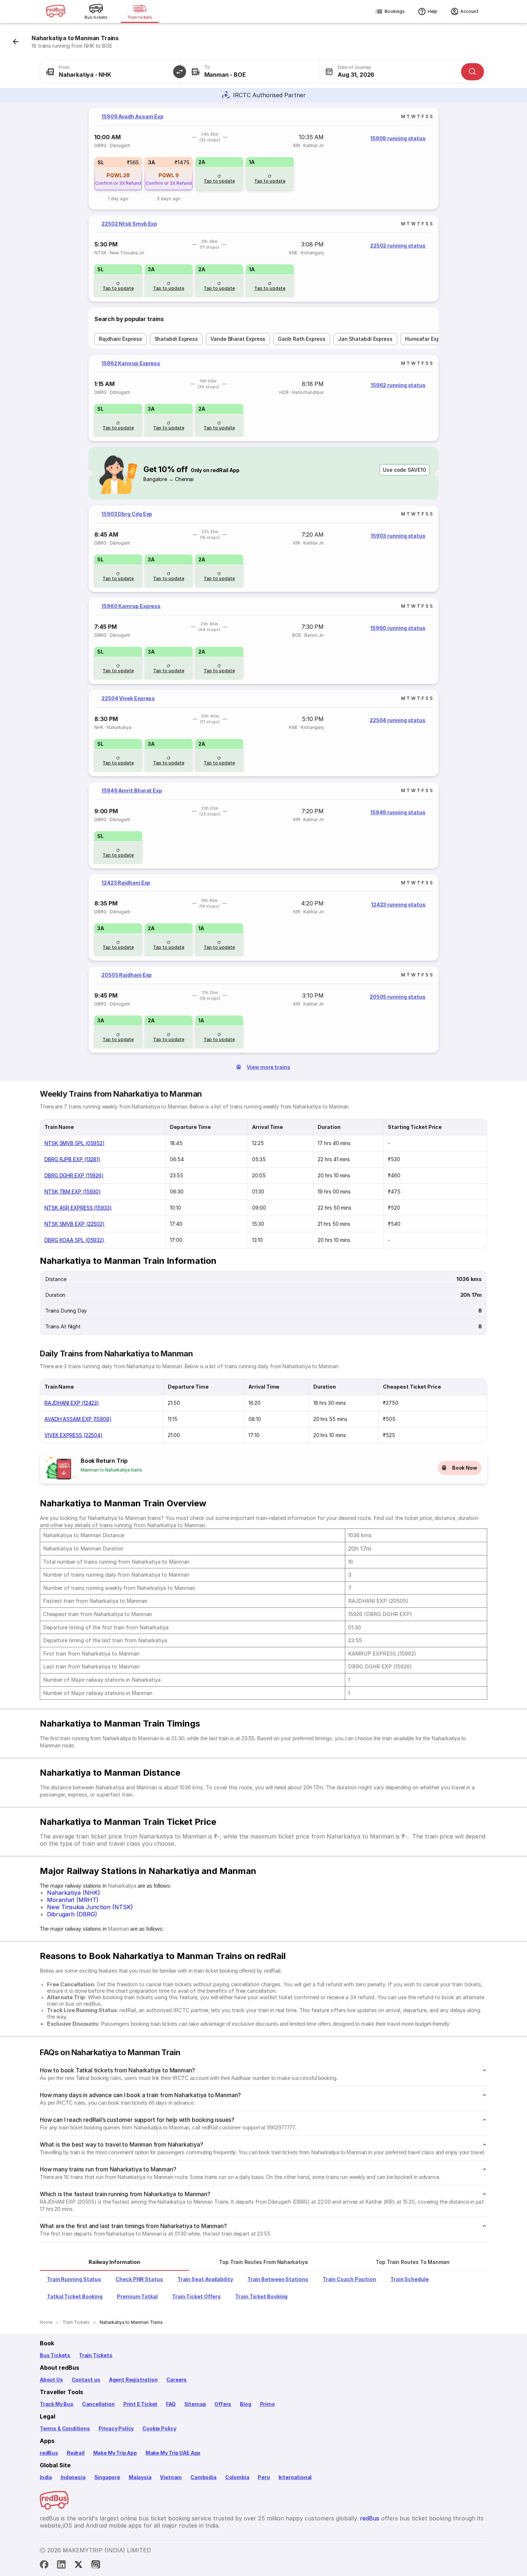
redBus (49, 2453)
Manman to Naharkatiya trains (111, 1470)
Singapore (107, 2477)
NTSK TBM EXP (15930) (73, 1192)
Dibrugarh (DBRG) (72, 1914)
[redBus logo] (56, 12)
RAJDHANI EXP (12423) (72, 1403)
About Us (51, 2380)
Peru (264, 2477)
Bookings (395, 11)
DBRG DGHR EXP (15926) (74, 1175)
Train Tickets (96, 2355)
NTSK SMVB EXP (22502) (75, 1224)
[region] (263, 159)
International (295, 2477)
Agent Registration (133, 2380)
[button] (180, 72)
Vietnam (171, 2477)
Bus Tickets (55, 2355)
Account (469, 11)
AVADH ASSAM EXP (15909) (78, 1419)
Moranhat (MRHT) (73, 1900)
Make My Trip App (115, 2453)
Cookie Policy (159, 2428)
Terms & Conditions (65, 2428)
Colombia (237, 2477)
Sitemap (195, 2404)
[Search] (473, 72)
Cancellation (98, 2404)
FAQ (171, 2404)
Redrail (76, 2453)
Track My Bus (57, 2404)
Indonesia (73, 2477)
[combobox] (110, 72)
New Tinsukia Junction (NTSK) (90, 1907)
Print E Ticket (140, 2404)
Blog (245, 2404)
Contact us (86, 2380)
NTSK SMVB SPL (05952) (75, 1143)
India (46, 2477)
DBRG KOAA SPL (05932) (74, 1240)
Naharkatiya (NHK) (73, 1893)
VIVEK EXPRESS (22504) (73, 1435)
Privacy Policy (116, 2428)
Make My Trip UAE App (173, 2453)
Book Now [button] (465, 1468)
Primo (267, 2404)
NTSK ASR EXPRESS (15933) (78, 1208)
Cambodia (203, 2477)
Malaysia (140, 2477)
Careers (177, 2380)
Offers (223, 2404)
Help (433, 11)
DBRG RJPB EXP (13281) (72, 1159)
